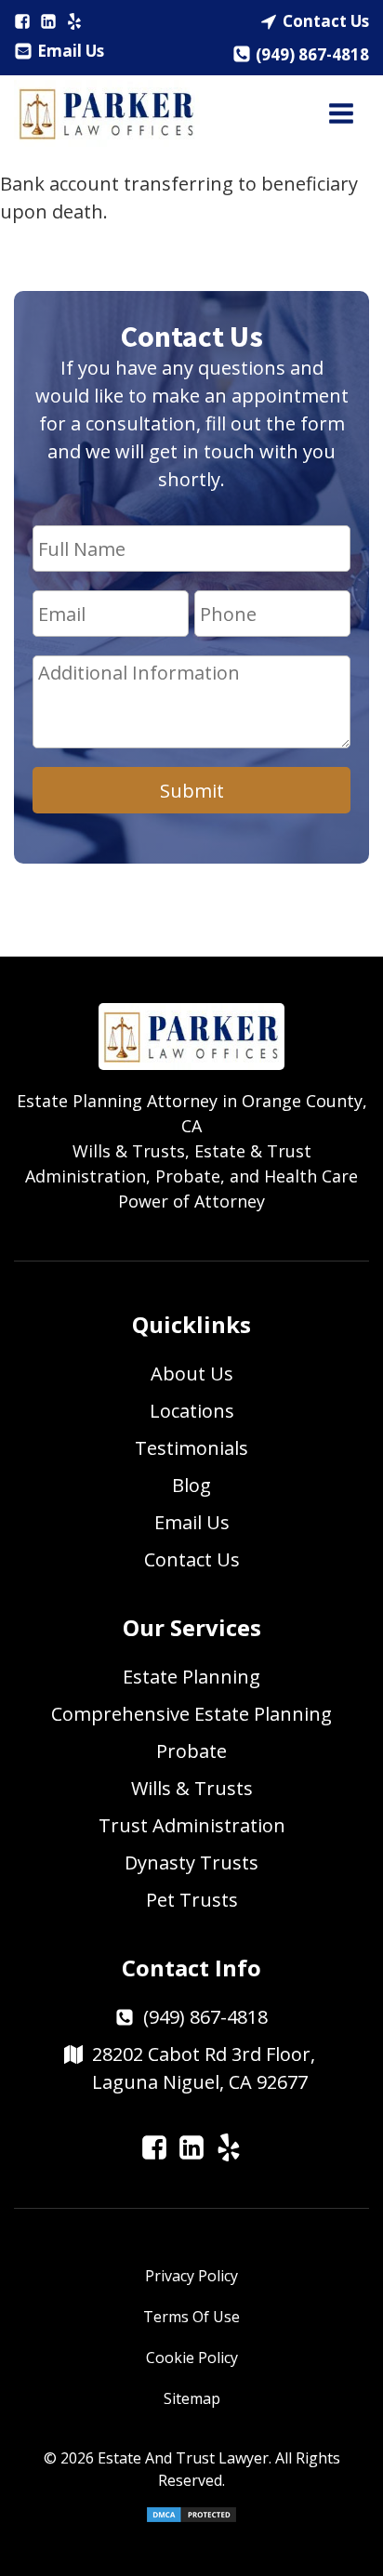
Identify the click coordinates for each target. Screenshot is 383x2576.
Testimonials (191, 1448)
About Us (192, 1374)
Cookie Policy (192, 2358)
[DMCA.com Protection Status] (191, 2518)
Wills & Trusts (192, 1788)
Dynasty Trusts (191, 1863)
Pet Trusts (192, 1900)
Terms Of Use (191, 2317)
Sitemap (192, 2398)
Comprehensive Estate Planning (191, 1714)
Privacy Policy (191, 2276)
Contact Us (326, 21)
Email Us (71, 51)
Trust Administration (192, 1825)
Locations (192, 1411)
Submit (192, 791)
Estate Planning (191, 1677)
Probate (191, 1751)
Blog (191, 1485)
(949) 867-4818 (312, 54)
